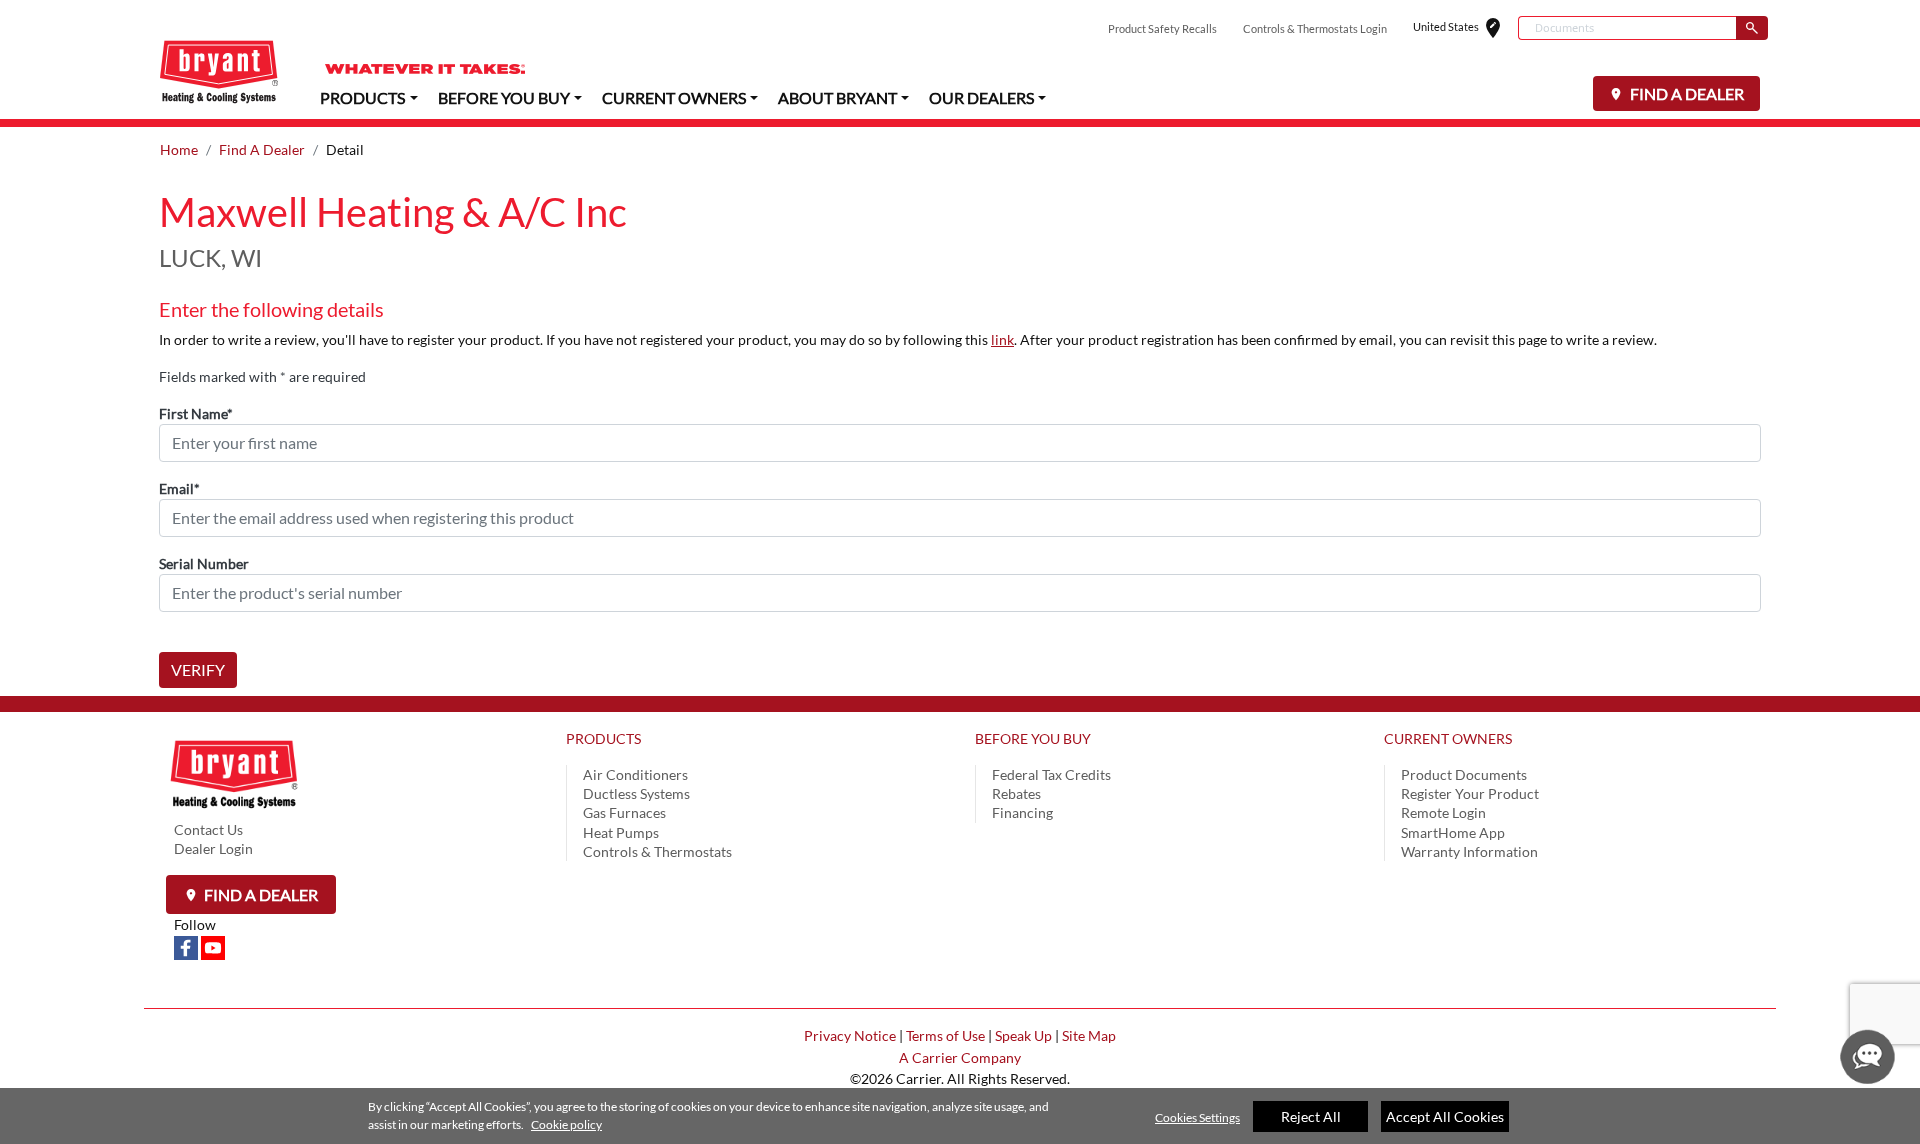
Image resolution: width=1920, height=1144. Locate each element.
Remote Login (1443, 812)
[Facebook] (187, 946)
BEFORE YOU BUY (1033, 738)
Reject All (1311, 1116)
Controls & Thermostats (657, 851)
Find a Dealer (259, 894)
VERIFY (198, 669)
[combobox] (1627, 28)
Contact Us (208, 829)
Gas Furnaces (624, 812)
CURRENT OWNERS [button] (674, 97)
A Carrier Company (960, 1057)
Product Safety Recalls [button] (1162, 28)
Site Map (1089, 1035)
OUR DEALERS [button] (981, 97)
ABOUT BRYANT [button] (837, 97)
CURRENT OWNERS (1448, 738)
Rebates (1016, 793)
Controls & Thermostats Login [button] (1315, 28)
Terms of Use (945, 1035)
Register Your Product (1470, 793)
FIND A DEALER (1685, 93)
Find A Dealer (262, 149)
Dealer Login (213, 848)
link (1002, 339)
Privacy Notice (850, 1035)
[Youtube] (213, 946)
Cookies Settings (1197, 1117)
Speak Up (1023, 1035)
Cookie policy (566, 1124)
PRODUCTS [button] (362, 97)
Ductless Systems (636, 793)
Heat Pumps (621, 832)
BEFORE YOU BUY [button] (504, 97)
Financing (1022, 812)
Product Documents (1464, 774)
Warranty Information (1469, 851)
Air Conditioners (635, 774)
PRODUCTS (603, 738)
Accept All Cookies (1445, 1116)
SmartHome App (1453, 832)
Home (179, 149)
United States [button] (1465, 28)
